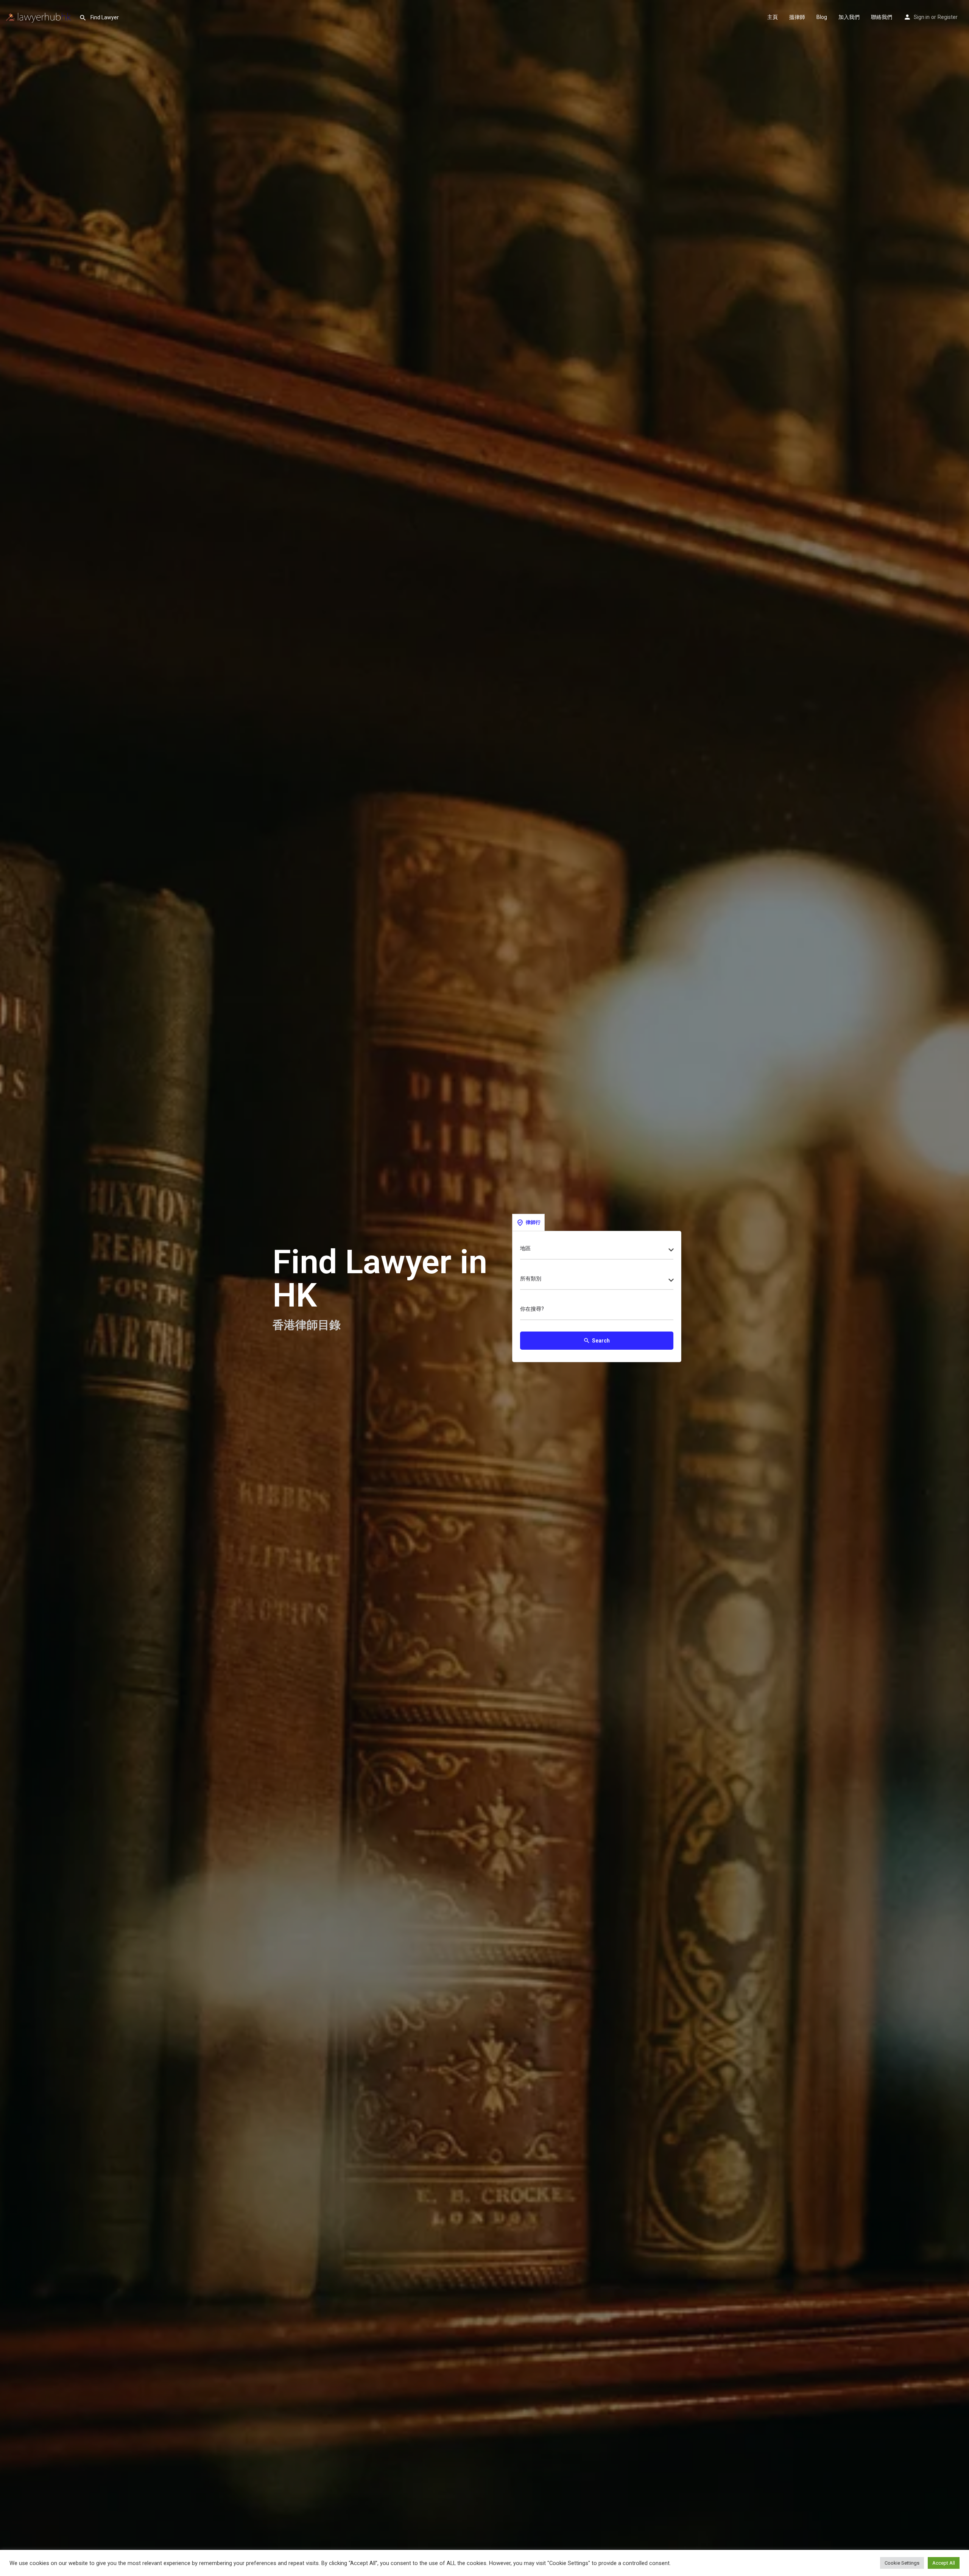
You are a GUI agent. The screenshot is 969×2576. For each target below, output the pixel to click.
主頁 (773, 17)
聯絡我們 (882, 17)
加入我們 (849, 17)
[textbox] (597, 1251)
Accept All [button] (944, 2563)
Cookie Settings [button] (902, 2563)
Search (597, 1341)
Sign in (922, 17)
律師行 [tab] (533, 1222)
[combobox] (597, 1251)
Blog (822, 17)
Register (948, 17)
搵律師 (797, 17)
